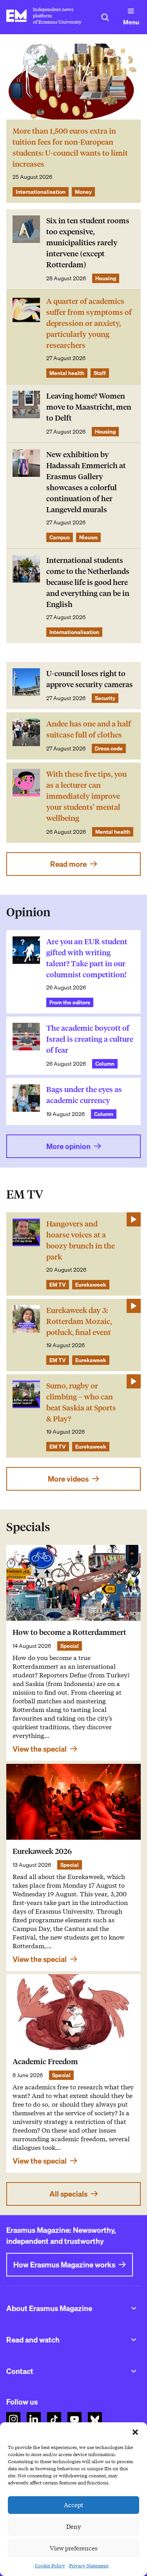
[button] (135, 2432)
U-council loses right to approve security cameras (90, 679)
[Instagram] (13, 2419)
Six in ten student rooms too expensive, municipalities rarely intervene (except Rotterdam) (88, 243)
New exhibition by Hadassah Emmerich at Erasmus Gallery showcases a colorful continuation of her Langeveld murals (86, 482)
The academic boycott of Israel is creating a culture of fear (90, 1039)
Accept (74, 2505)
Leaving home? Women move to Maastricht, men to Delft (89, 407)
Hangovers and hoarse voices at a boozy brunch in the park (81, 1240)
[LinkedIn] (34, 2419)
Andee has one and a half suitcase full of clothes (89, 729)
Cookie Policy (50, 2566)
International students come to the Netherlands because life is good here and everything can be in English (88, 582)
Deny (73, 2527)
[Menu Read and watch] (134, 2340)
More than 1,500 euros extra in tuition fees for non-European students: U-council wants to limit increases (70, 148)
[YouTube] (74, 2419)
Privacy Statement (89, 2566)
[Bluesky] (95, 2419)
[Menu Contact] (134, 2371)
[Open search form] (105, 17)
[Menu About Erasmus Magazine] (134, 2308)
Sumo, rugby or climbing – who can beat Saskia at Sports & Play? (81, 1402)
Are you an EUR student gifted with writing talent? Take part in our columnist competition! (87, 958)
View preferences (74, 2548)
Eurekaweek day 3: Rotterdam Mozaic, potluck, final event (79, 1321)
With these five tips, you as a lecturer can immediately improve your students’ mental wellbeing (86, 796)
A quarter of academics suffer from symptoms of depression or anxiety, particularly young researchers (89, 323)
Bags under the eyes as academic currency (84, 1095)
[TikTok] (54, 2419)
